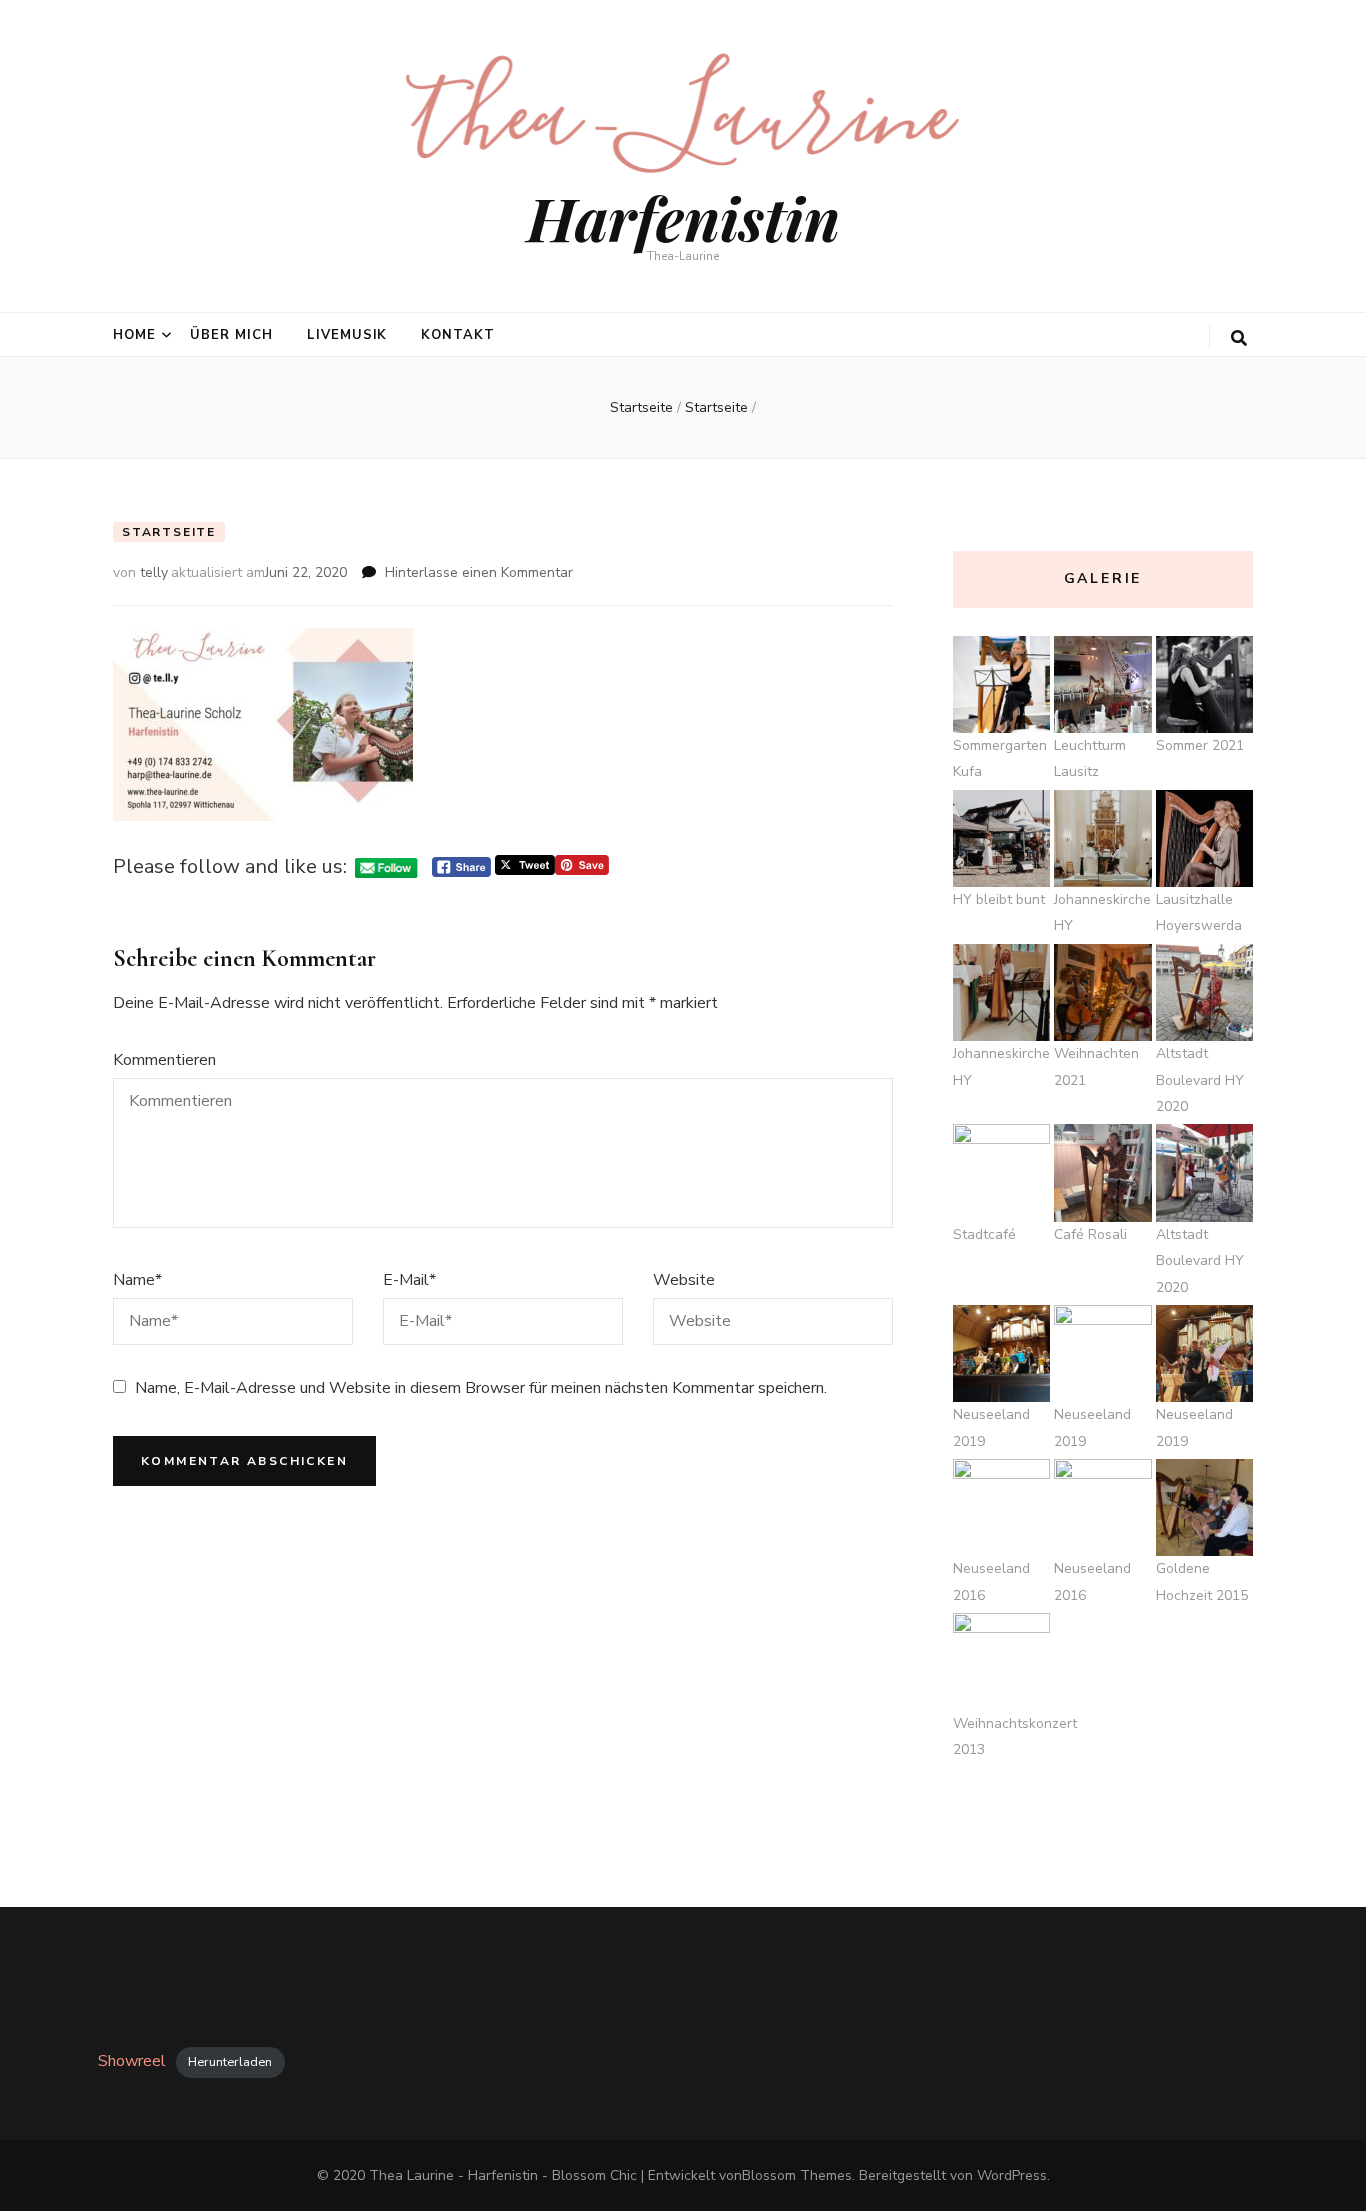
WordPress (1012, 2175)
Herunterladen (230, 2062)
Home (134, 335)
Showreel (132, 2061)
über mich (231, 335)
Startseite (169, 532)
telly (154, 572)
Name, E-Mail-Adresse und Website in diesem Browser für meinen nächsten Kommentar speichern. (481, 1388)
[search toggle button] (1239, 338)
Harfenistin (683, 217)
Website (684, 1280)
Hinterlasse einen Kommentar (479, 572)
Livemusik (347, 335)
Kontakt (458, 335)
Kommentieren (164, 1060)
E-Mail (409, 1280)
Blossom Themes (797, 2175)
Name (137, 1280)
